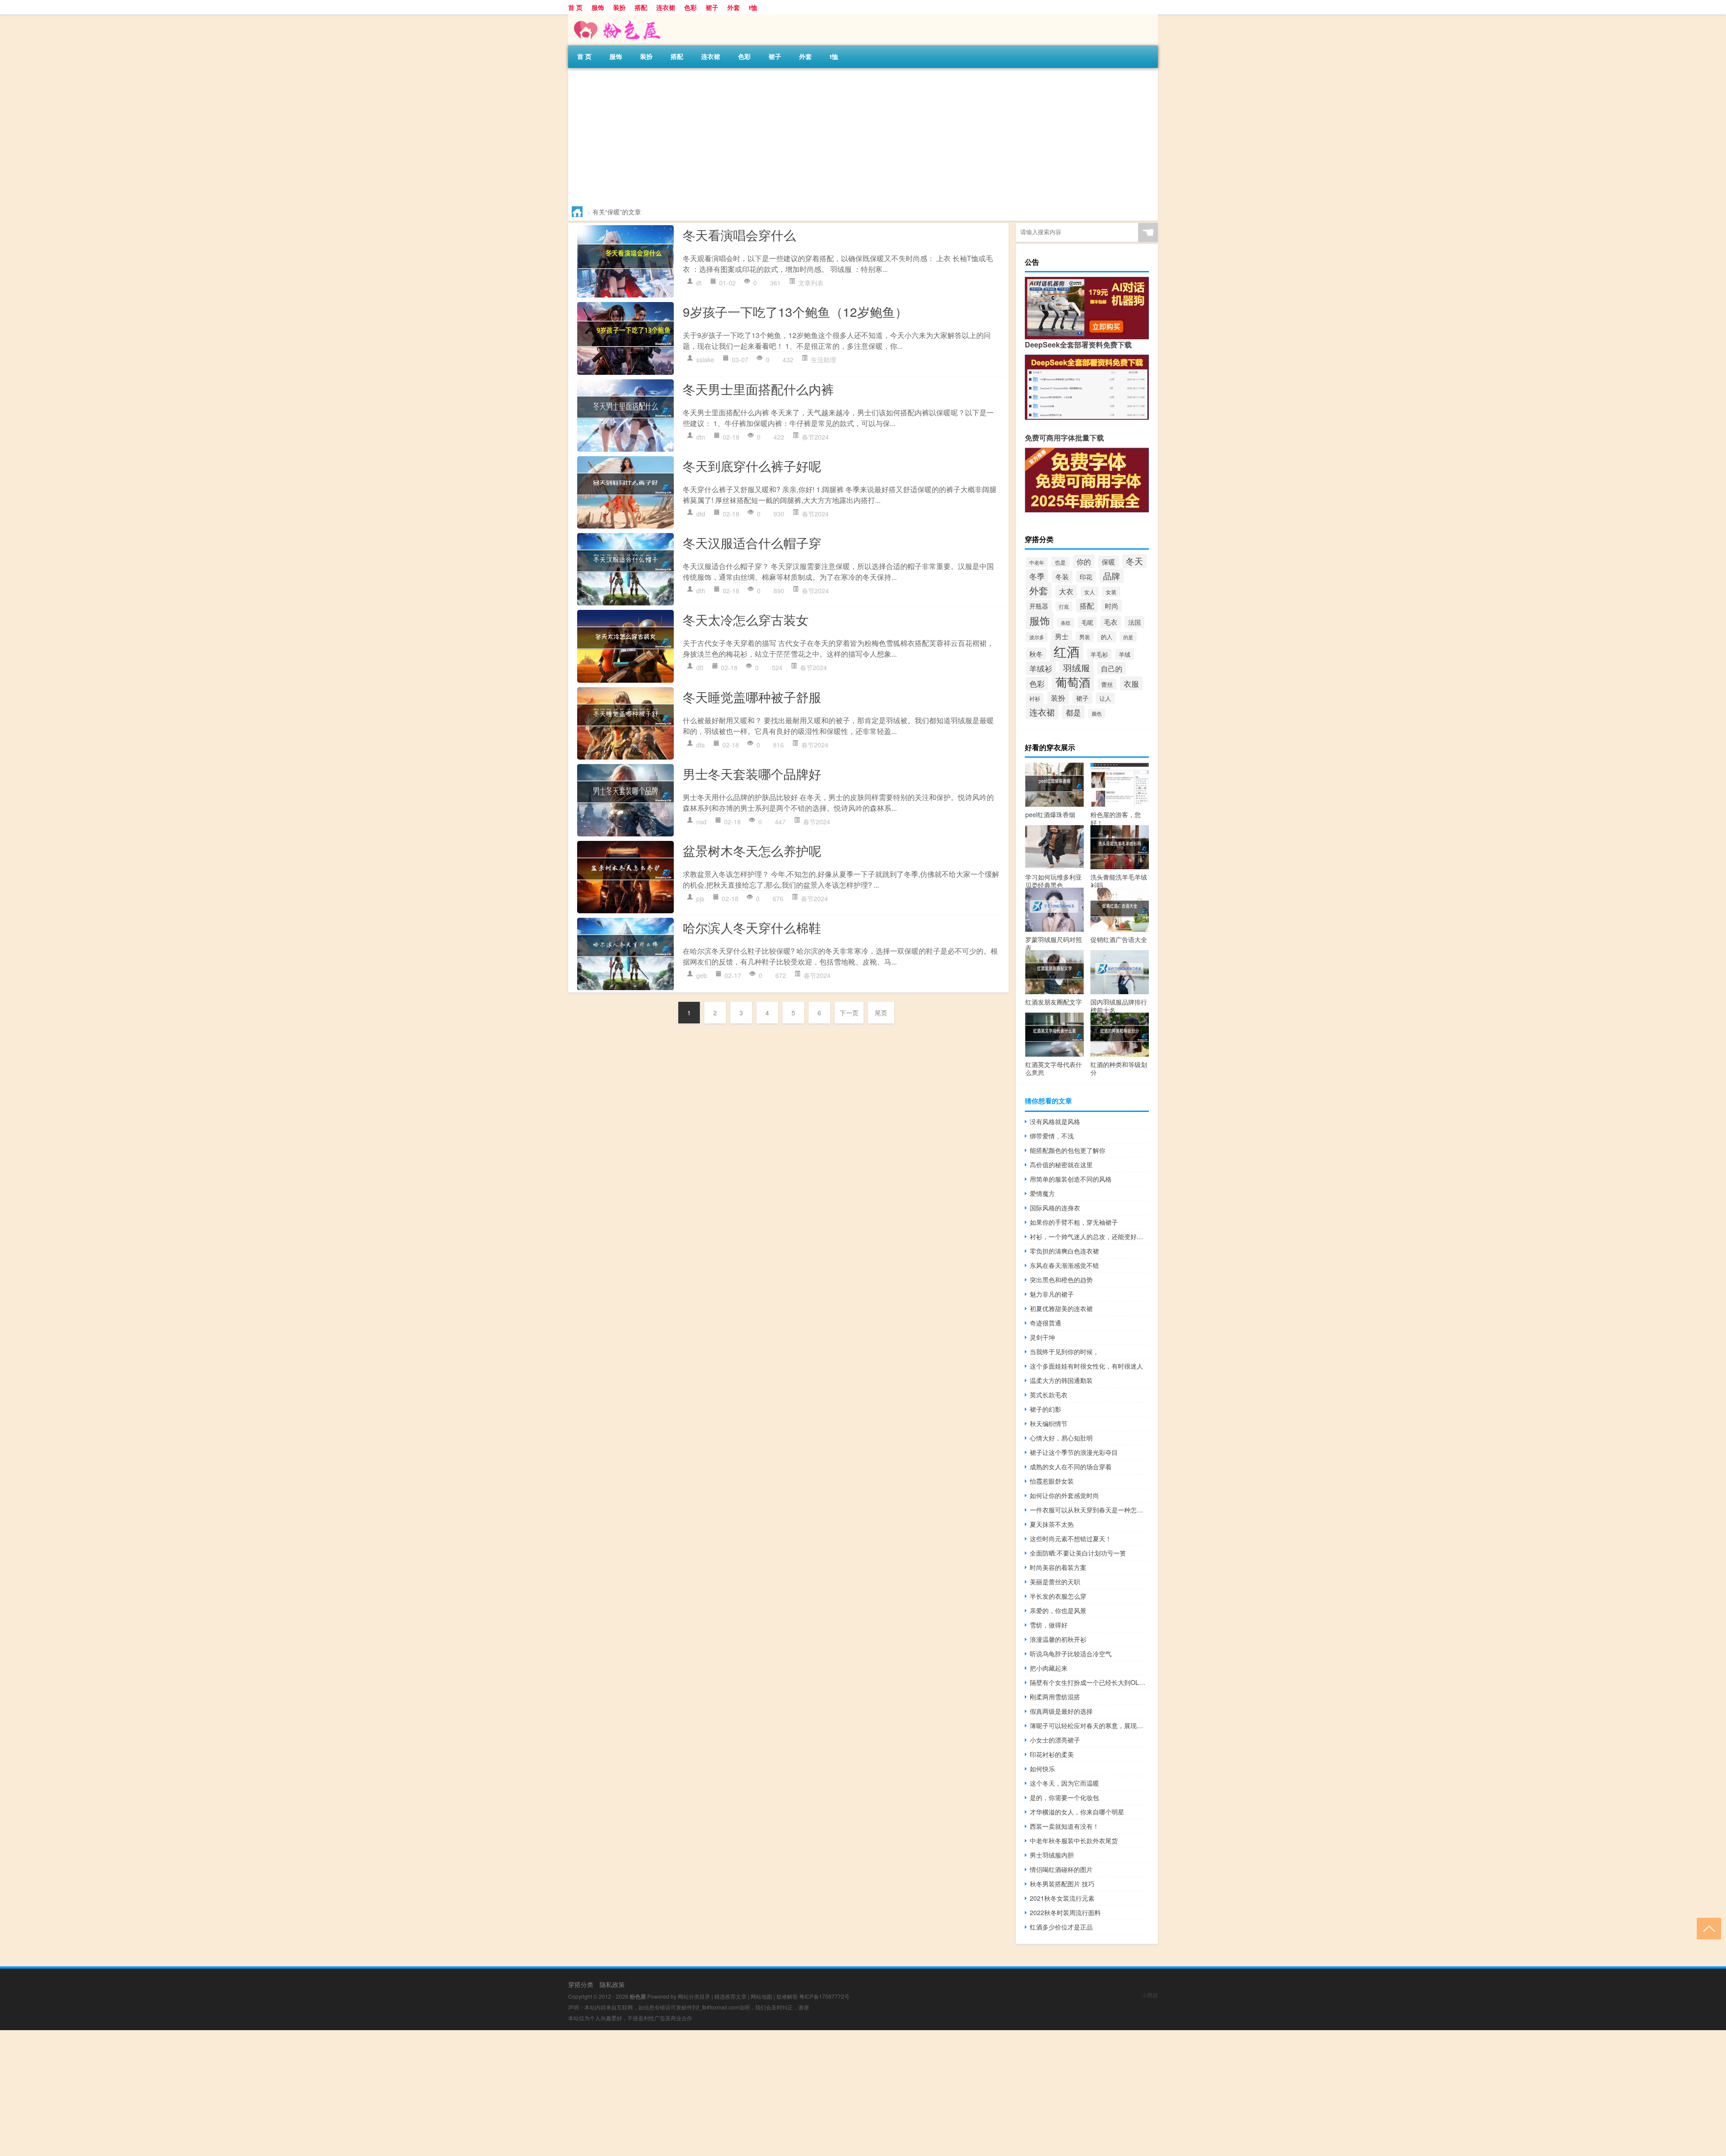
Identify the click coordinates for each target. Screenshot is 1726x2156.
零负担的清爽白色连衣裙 (1064, 1251)
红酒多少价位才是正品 (1061, 1927)
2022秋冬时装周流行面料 (1065, 1912)
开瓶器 (1039, 606)
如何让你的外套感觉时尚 (1064, 1495)
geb (702, 975)
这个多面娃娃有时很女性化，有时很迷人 (1086, 1366)
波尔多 (1037, 637)
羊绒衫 (1041, 668)
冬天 (1134, 561)
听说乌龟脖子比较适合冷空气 (1071, 1654)
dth (701, 591)
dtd (701, 514)
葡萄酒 (1073, 682)
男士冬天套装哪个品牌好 (752, 773)
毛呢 (1087, 622)
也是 (1060, 562)
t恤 (753, 7)
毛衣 (1111, 622)
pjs (700, 898)
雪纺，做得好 (1049, 1625)
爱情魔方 (1042, 1193)
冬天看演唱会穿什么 (739, 235)
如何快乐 (1042, 1769)
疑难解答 (787, 1996)
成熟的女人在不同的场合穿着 (1071, 1467)
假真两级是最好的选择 (1061, 1711)
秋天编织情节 (1049, 1423)
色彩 (690, 7)
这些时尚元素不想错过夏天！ (1071, 1538)
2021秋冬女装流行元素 (1062, 1898)
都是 (1073, 712)
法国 (1134, 622)
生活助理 (823, 360)
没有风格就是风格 (1055, 1121)
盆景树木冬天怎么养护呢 (752, 850)
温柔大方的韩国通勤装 (1061, 1380)
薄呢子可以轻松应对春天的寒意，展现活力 (1089, 1725)
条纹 (1066, 623)
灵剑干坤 (1042, 1337)
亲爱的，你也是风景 (1058, 1610)
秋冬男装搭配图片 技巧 (1062, 1884)
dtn (701, 437)
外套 (734, 7)
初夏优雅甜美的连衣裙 (1061, 1308)
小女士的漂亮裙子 (1055, 1740)
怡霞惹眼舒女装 (1052, 1481)
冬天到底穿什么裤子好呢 (752, 466)
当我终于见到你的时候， (1064, 1351)
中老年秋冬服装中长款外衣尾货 (1074, 1840)
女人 (1090, 592)
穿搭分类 (581, 1984)
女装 (1111, 592)
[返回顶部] (1707, 1928)
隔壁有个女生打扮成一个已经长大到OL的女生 (1089, 1682)
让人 (1105, 698)
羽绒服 (1077, 668)
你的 (1084, 561)
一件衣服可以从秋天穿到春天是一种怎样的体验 (1089, 1510)
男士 (1062, 636)
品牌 (1112, 576)
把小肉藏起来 (1049, 1668)
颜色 (1097, 713)
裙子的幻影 (1045, 1409)
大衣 (1066, 591)
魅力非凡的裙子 (1052, 1294)
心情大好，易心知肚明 (1061, 1438)
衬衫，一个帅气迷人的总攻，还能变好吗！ (1089, 1236)
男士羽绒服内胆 (1052, 1855)
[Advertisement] (838, 135)
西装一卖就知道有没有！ (1064, 1826)
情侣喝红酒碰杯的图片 (1061, 1869)
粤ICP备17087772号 (824, 1996)
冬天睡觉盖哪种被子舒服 (752, 697)
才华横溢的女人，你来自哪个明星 (1077, 1812)
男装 (1085, 637)
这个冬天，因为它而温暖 (1064, 1783)
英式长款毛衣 (1049, 1395)
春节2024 (815, 437)
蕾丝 (1107, 684)
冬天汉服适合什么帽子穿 (752, 542)
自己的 (1112, 668)
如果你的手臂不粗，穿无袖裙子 (1074, 1222)
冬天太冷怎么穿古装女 (746, 619)
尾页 (881, 1013)
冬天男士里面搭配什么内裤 (758, 389)
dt (699, 283)
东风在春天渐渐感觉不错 (1064, 1265)
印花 (1086, 577)
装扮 (619, 7)
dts (701, 745)
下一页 (849, 1013)
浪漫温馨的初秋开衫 (1058, 1639)
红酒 (1067, 651)
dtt (700, 667)
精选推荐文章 (730, 1996)
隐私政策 (612, 1984)
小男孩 (1150, 1995)
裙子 (712, 7)
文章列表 (811, 283)
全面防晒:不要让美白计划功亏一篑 (1078, 1553)
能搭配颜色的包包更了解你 (1068, 1150)
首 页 (575, 7)
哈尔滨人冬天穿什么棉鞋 (752, 927)
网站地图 (761, 1996)
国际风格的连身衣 (1055, 1208)
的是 (1128, 637)
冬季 (1037, 576)
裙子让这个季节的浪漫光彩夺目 (1074, 1452)
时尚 (1112, 606)
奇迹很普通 (1045, 1323)
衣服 (1131, 683)
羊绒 (1125, 654)
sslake (705, 360)
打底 (1064, 607)
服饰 (598, 7)
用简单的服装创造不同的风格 (1071, 1179)
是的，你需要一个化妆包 (1064, 1797)
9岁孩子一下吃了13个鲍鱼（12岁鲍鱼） (795, 311)
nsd (701, 822)
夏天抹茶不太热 (1052, 1524)
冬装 (1062, 576)
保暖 (1108, 562)
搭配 (641, 7)
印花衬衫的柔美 (1052, 1754)
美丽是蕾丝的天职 (1055, 1582)
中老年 (1037, 562)
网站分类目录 (694, 1996)
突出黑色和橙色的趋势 (1061, 1280)
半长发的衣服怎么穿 (1058, 1596)
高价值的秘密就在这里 (1061, 1165)
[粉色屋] (615, 18)
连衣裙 (666, 7)
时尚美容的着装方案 (1058, 1567)
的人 (1107, 637)
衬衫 (1035, 698)
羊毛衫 (1099, 654)
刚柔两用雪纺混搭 (1055, 1697)
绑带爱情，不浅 (1052, 1136)
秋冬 (1036, 654)
